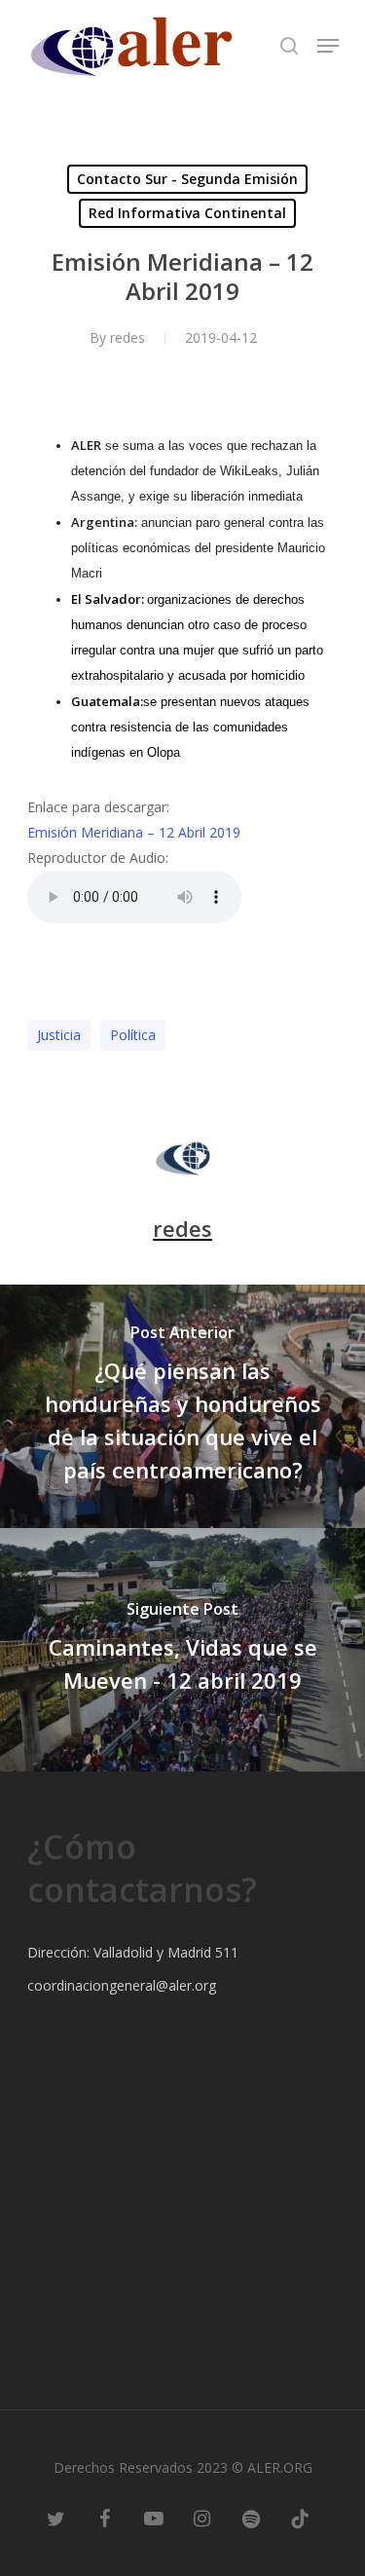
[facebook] (105, 2518)
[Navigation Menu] (328, 46)
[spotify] (251, 2518)
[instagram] (202, 2518)
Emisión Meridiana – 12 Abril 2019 (134, 832)
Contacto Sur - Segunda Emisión (187, 179)
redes (128, 337)
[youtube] (154, 2518)
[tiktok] (300, 2518)
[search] (289, 46)
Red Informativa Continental (187, 213)
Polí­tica (133, 1035)
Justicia (59, 1035)
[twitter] (56, 2518)
